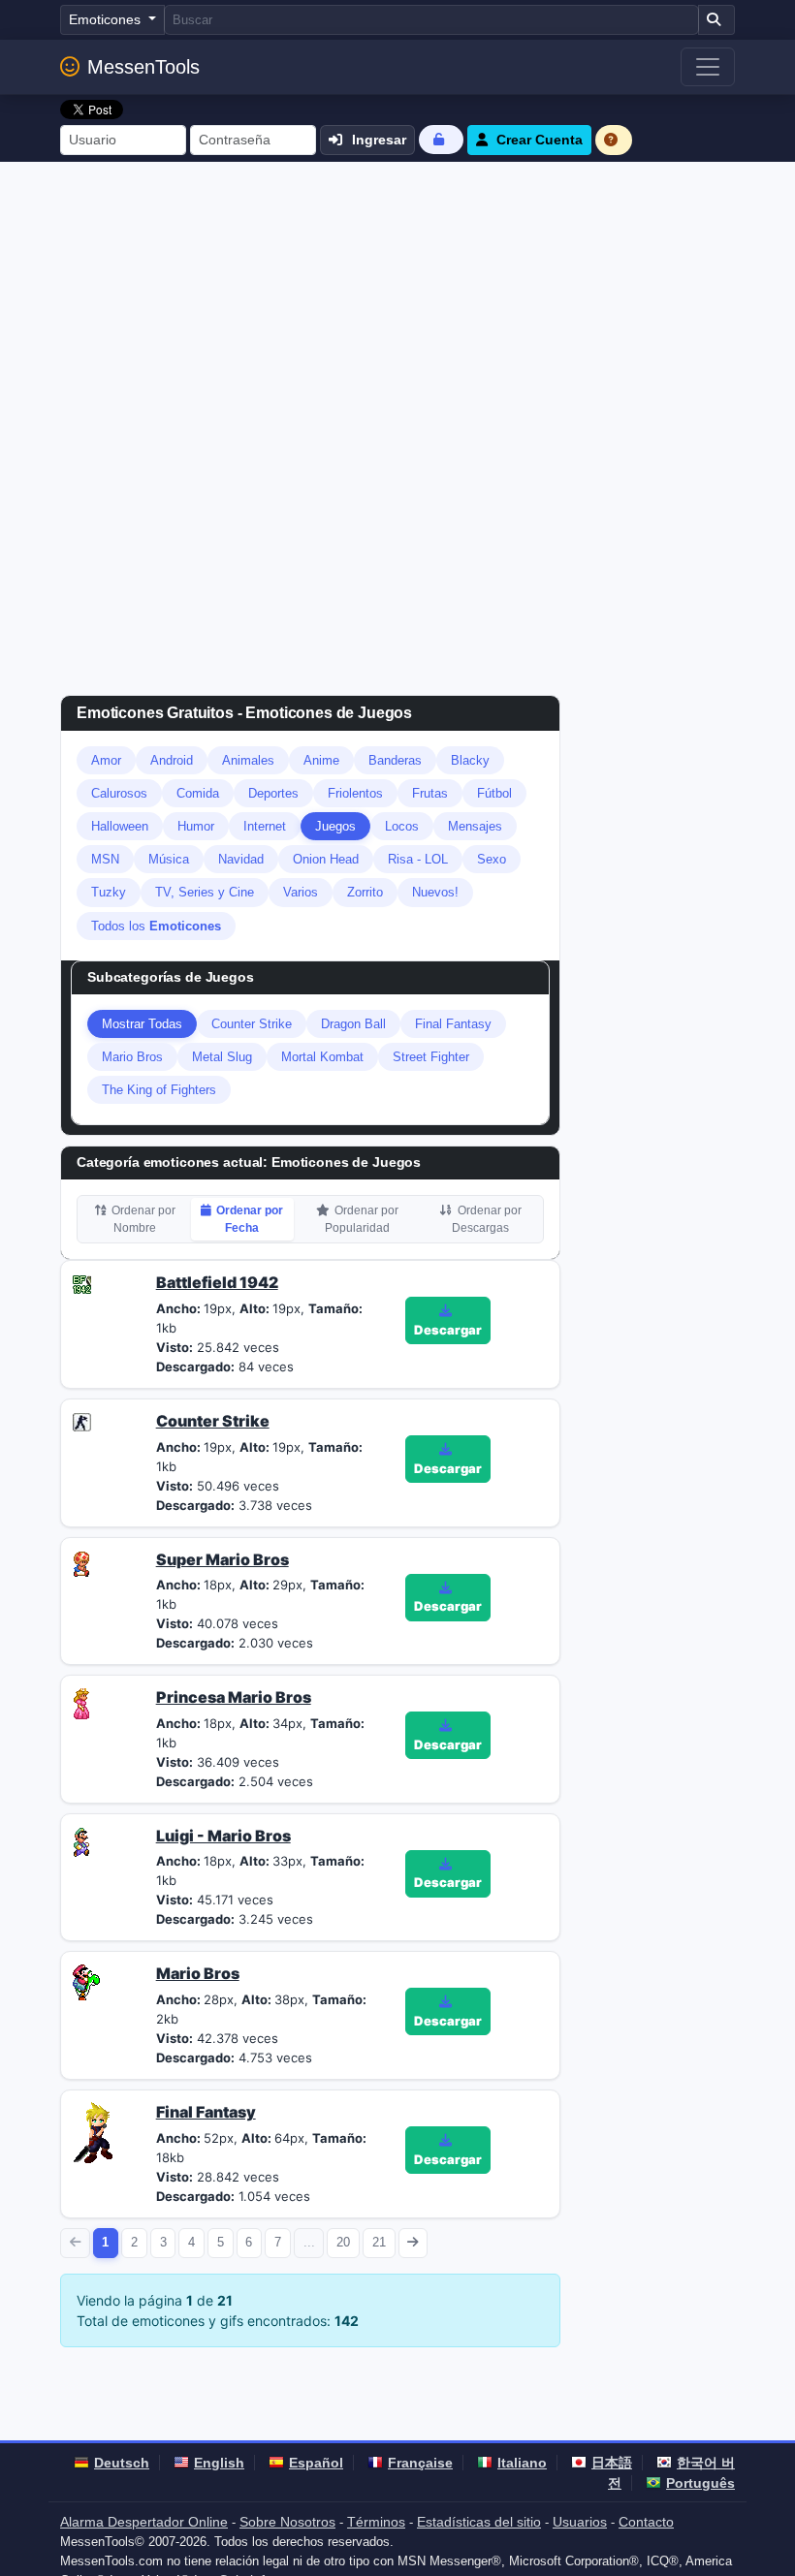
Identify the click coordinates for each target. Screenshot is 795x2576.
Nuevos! (435, 892)
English (219, 2463)
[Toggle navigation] (708, 67)
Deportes (273, 793)
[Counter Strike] (82, 1421)
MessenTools (143, 67)
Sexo (492, 859)
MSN (105, 859)
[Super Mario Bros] (81, 1561)
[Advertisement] (397, 307)
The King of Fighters (159, 1090)
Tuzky (109, 892)
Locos (402, 826)
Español (316, 2463)
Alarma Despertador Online (144, 2522)
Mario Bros (132, 1057)
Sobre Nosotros (287, 2522)
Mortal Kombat (322, 1057)
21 (379, 2242)
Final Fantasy (453, 1024)
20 (343, 2242)
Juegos (335, 826)
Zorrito (365, 892)
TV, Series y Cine (205, 892)
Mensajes (475, 826)
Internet (265, 826)
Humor (196, 826)
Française (420, 2463)
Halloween (120, 826)
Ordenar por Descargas (487, 1219)
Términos (376, 2522)
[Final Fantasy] (98, 2131)
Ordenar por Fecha (250, 1219)
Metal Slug (222, 1057)
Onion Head (326, 859)
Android (172, 760)
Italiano (522, 2463)
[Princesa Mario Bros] (81, 1703)
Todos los (156, 926)
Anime (321, 760)
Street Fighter (431, 1057)
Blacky (470, 760)
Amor (106, 760)
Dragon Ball (353, 1024)
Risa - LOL (418, 859)
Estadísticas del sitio (479, 2522)
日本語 (612, 2463)
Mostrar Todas (142, 1024)
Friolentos (355, 793)
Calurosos (119, 793)
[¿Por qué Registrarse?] (614, 140)
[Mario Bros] (86, 1981)
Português (700, 2483)
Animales (248, 760)
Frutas (430, 793)
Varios (301, 892)
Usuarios (580, 2522)
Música (169, 859)
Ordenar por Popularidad (362, 1219)
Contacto (646, 2522)
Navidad (241, 859)
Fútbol (494, 793)
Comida (198, 793)
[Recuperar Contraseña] (441, 139)
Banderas (395, 760)
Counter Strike (252, 1024)
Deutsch (122, 2463)
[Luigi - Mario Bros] (81, 1840)
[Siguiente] (413, 2243)
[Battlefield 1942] (82, 1282)
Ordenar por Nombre (143, 1219)
